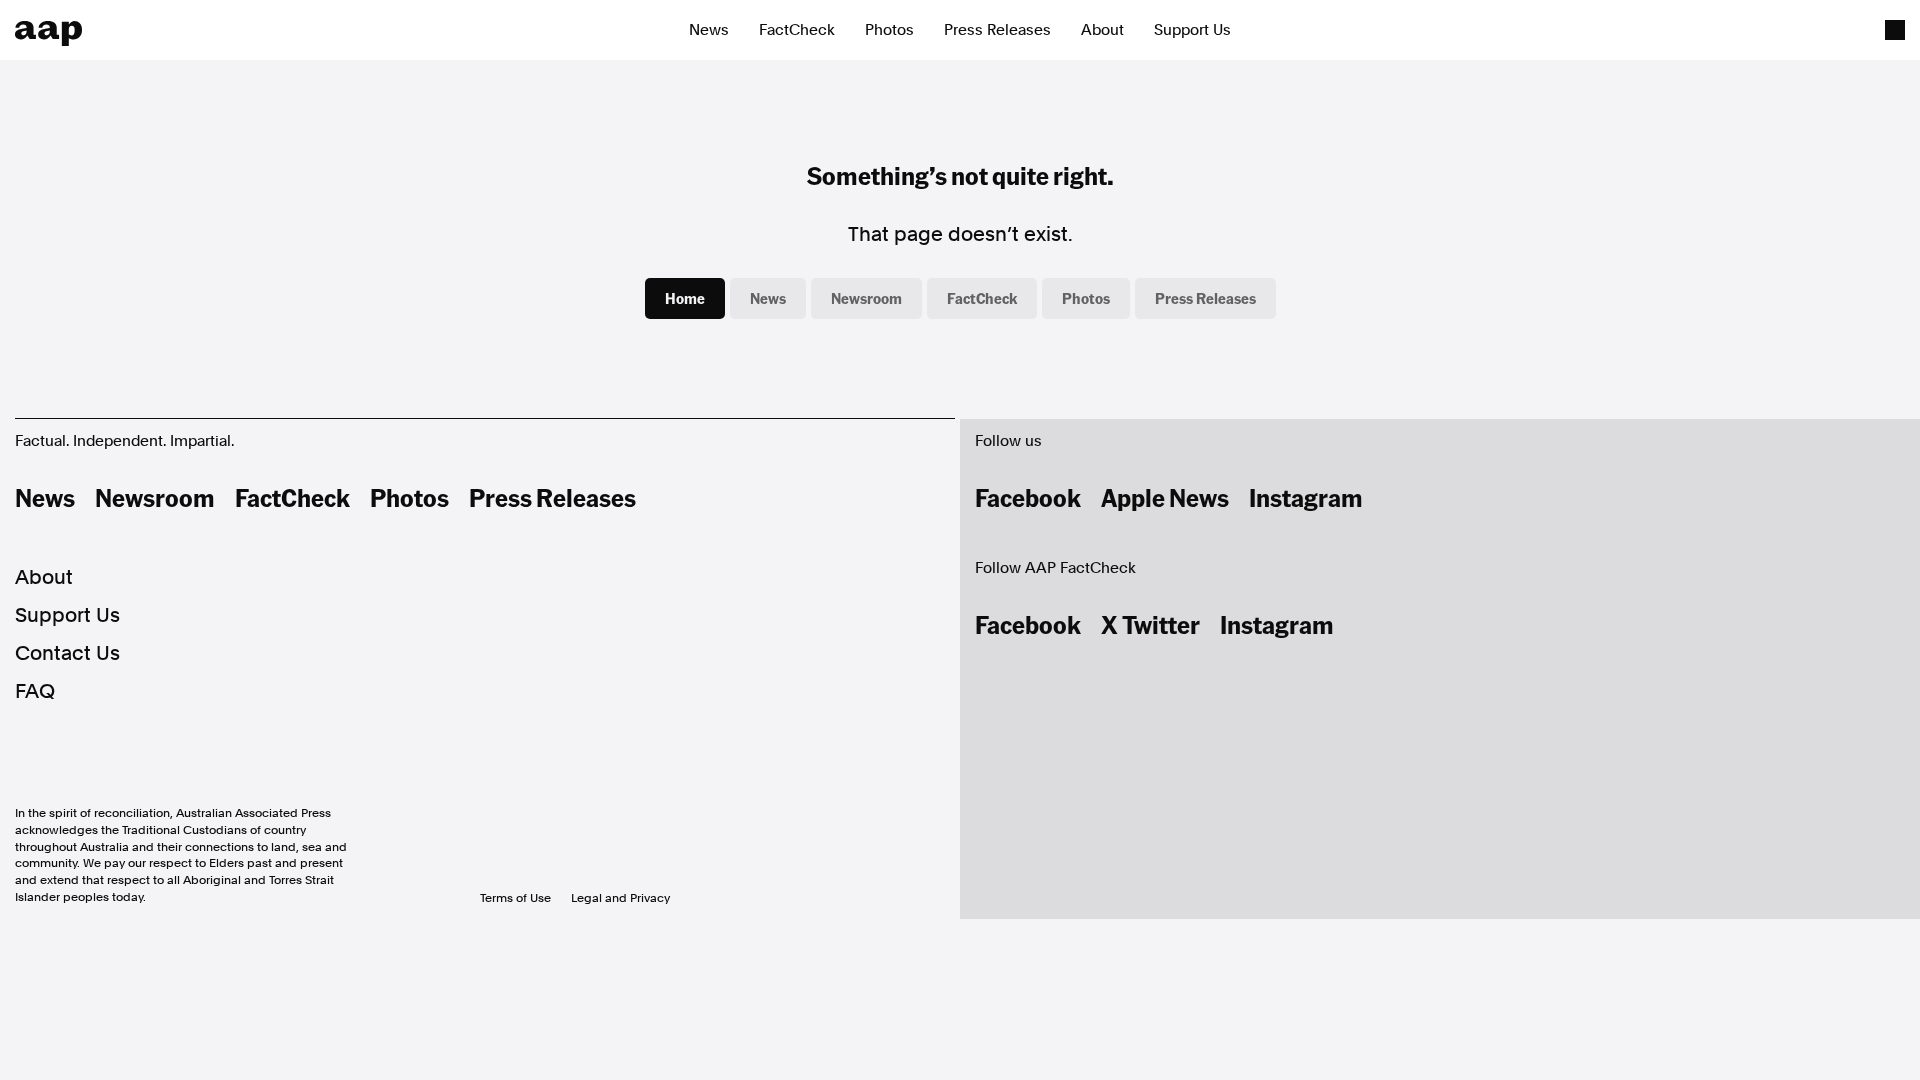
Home (685, 298)
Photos (889, 30)
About (1102, 30)
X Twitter (1150, 624)
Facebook (1028, 497)
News (709, 30)
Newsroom (866, 298)
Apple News (1165, 497)
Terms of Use (515, 898)
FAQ (35, 691)
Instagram (1306, 497)
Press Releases (997, 30)
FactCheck (797, 30)
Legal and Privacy (620, 898)
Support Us (1192, 30)
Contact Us (67, 653)
